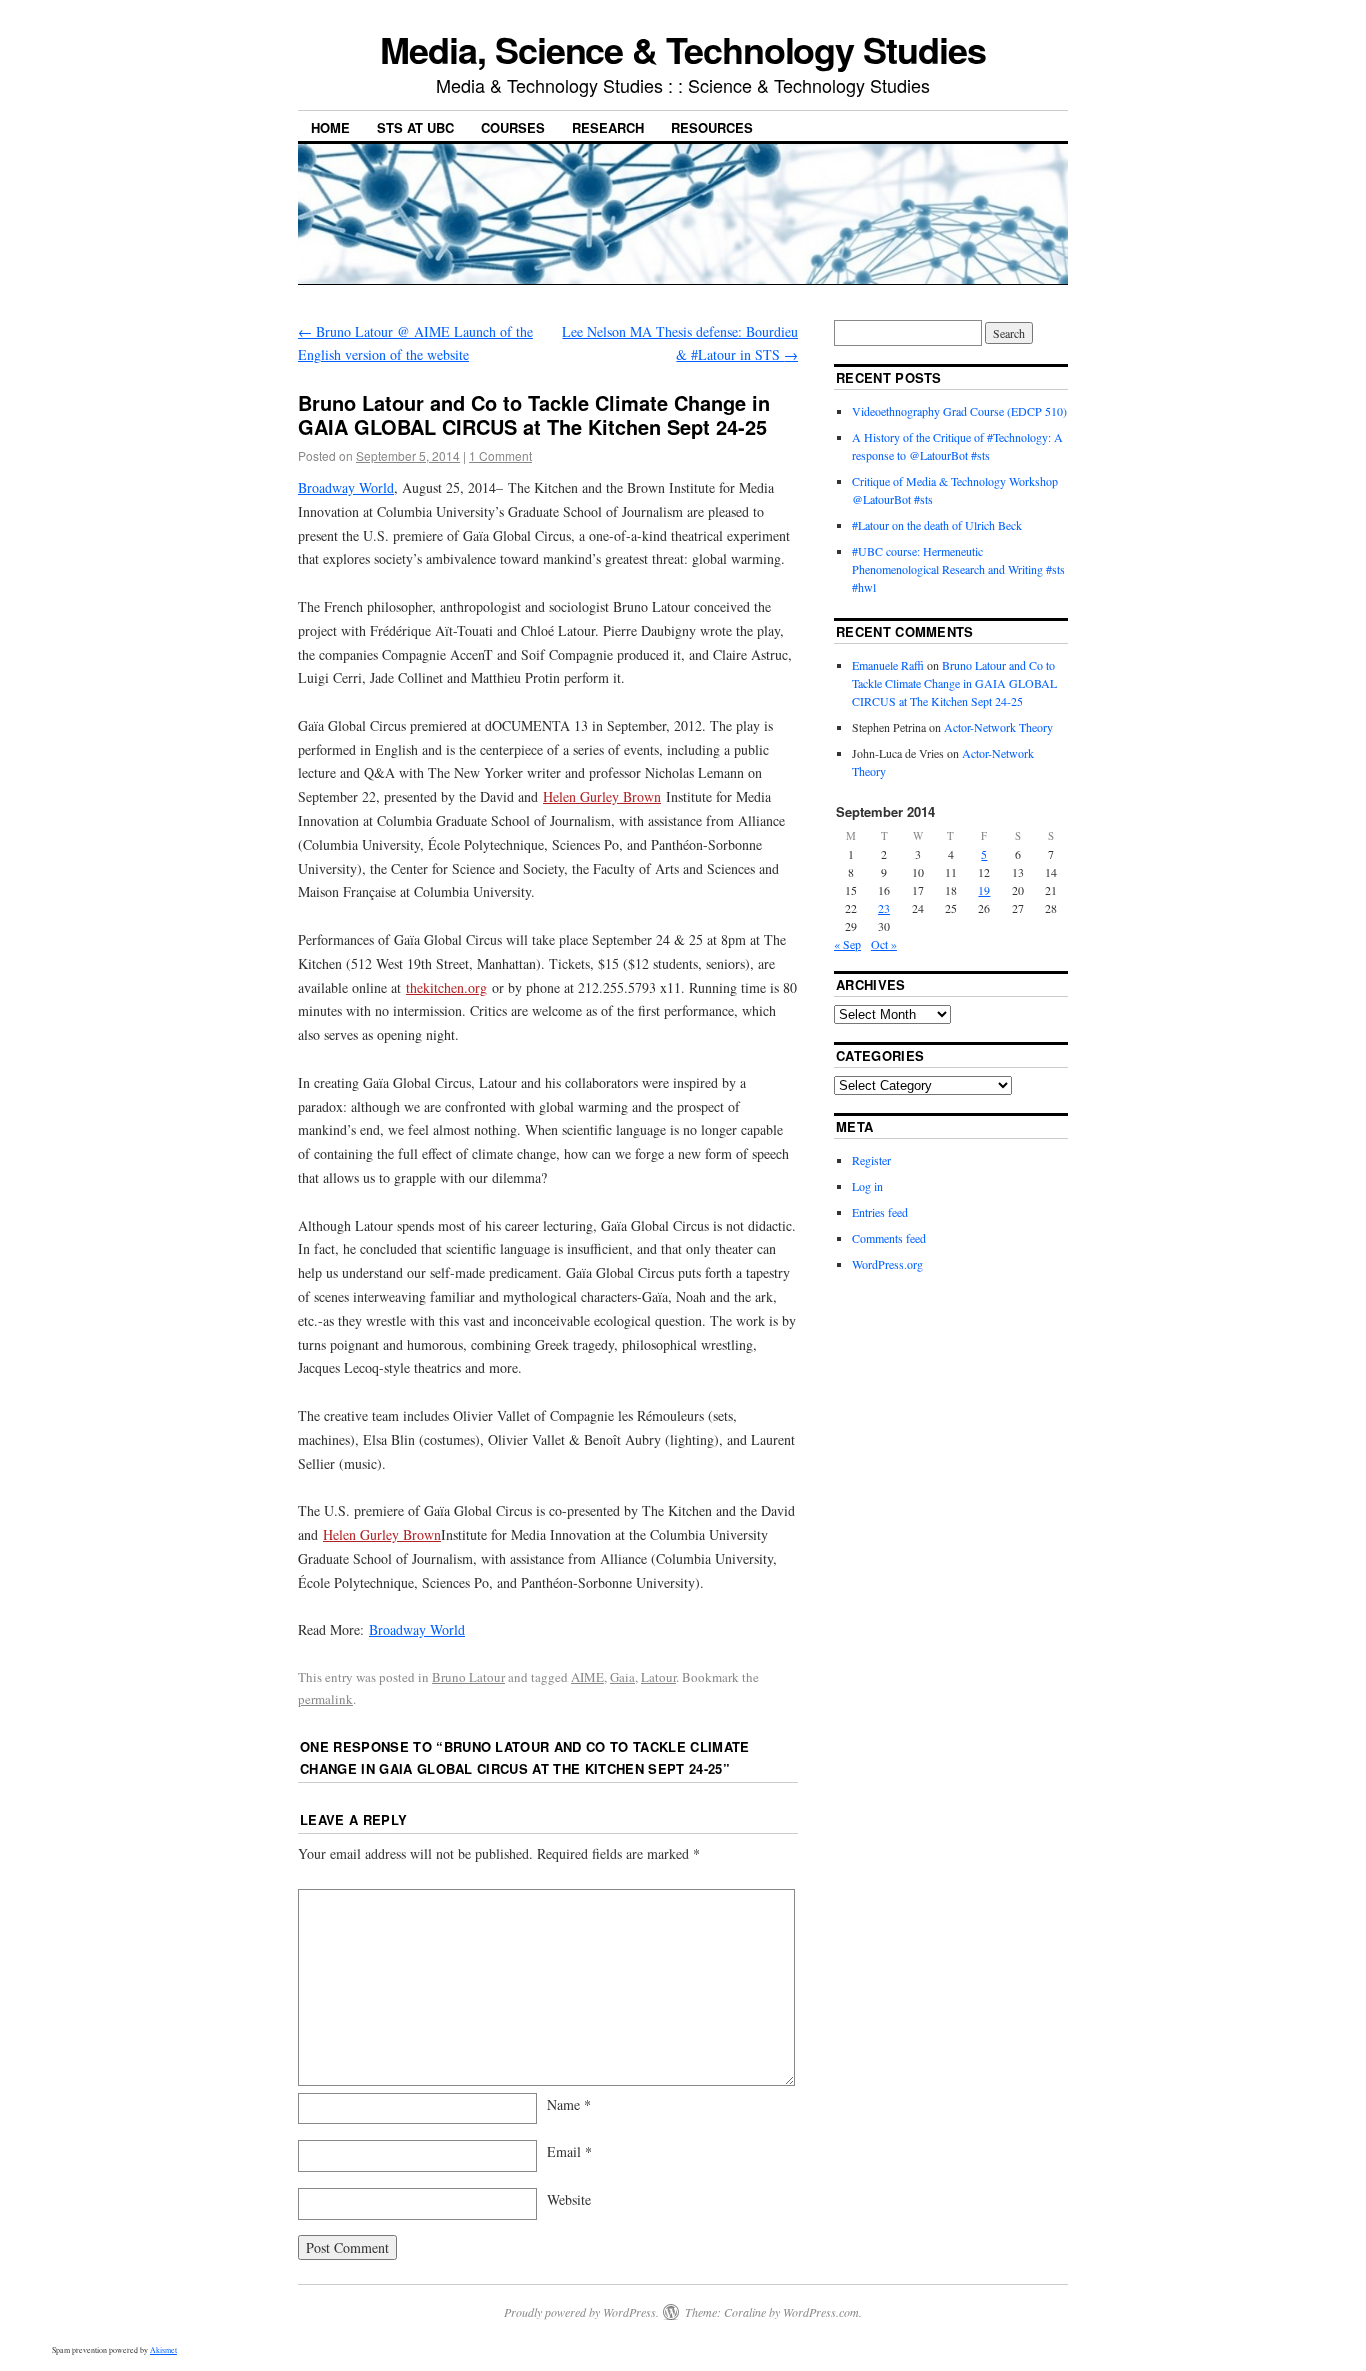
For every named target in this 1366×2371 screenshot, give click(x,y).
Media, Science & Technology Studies (682, 49)
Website (569, 2199)
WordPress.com (821, 2312)
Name (569, 2104)
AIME (587, 1677)
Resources (712, 127)
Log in (867, 1186)
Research (608, 127)
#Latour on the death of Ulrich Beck (937, 525)
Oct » (884, 944)
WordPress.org (887, 1264)
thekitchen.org (446, 987)
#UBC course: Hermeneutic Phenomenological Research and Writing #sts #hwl (958, 569)
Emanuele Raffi (888, 665)
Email (569, 2151)
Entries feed (880, 1212)
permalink (325, 1699)
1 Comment (500, 455)
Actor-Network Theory (998, 727)
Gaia (622, 1677)
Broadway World (346, 487)
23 (884, 908)
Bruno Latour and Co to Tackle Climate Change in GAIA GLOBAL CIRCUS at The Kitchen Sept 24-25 (954, 683)
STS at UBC (415, 127)
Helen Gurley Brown (602, 796)
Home (330, 127)
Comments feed (889, 1238)
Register (871, 1160)
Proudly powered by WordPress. (581, 2312)
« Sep (847, 944)
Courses (513, 127)
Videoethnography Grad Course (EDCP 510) (959, 411)
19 (984, 890)
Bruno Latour (468, 1677)
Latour (658, 1677)
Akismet (163, 2350)
